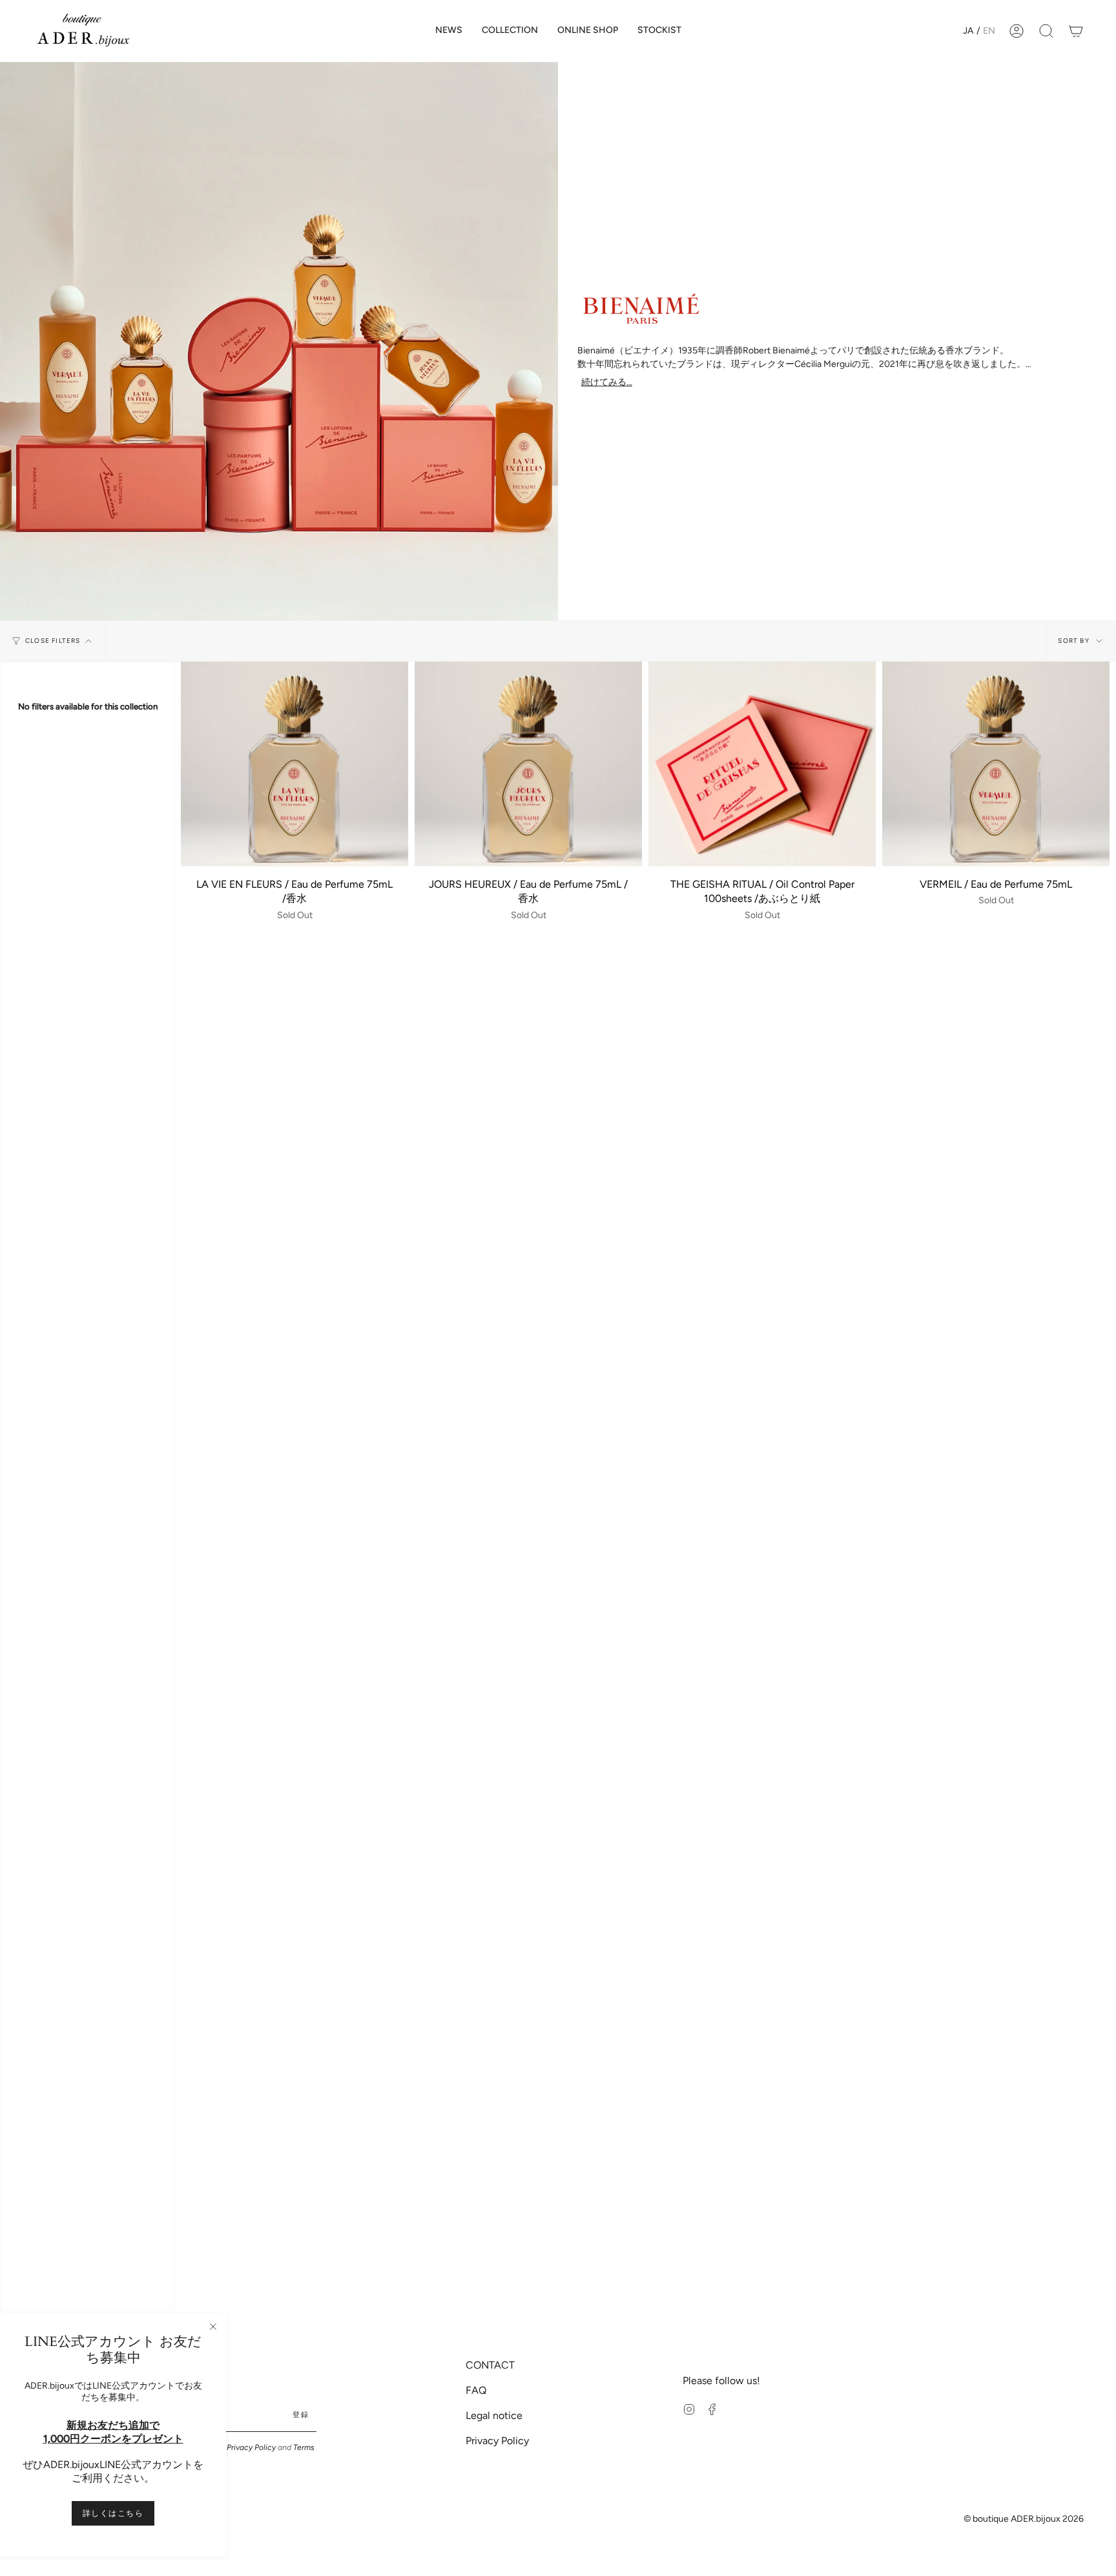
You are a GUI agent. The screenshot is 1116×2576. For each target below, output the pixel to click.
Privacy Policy (251, 2447)
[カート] (1076, 31)
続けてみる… (607, 382)
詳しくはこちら (113, 2513)
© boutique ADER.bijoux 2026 (1024, 2519)
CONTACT (490, 2365)
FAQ (476, 2390)
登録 (301, 2415)
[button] (510, 31)
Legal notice (494, 2415)
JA (968, 31)
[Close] (213, 2327)
